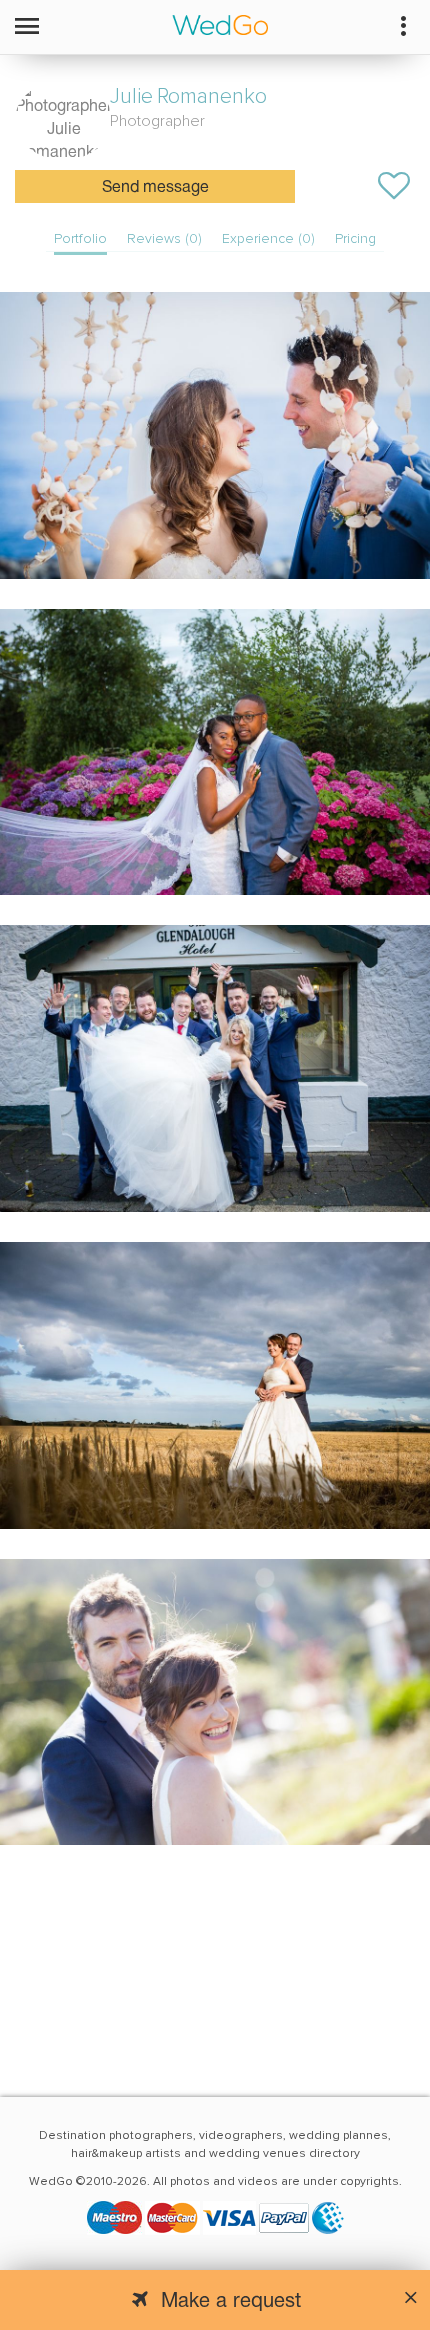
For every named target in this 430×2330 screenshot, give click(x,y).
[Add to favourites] (394, 186)
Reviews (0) (164, 238)
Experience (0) (268, 238)
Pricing (355, 238)
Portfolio (80, 238)
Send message (155, 188)
